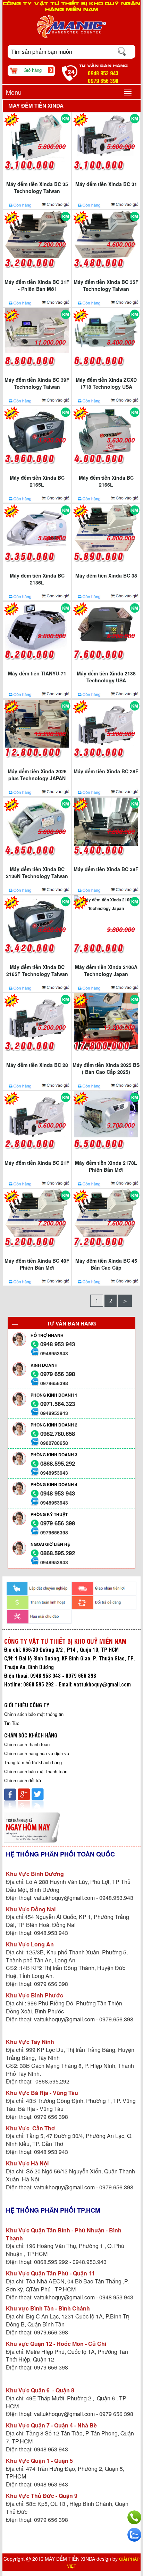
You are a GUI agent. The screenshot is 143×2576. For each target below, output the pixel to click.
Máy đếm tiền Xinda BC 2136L (37, 579)
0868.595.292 (58, 1463)
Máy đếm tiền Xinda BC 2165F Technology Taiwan (37, 970)
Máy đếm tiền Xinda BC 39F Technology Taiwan (37, 383)
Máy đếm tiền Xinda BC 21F (37, 1163)
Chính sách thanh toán (27, 1744)
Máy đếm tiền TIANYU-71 (37, 673)
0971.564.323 (58, 1404)
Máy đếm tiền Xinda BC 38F (106, 869)
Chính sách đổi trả (23, 1780)
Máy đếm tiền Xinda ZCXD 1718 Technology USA (106, 383)
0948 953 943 (58, 1344)
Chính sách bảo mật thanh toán (36, 1771)
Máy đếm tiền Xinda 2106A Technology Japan (106, 970)
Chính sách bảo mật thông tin (34, 1714)
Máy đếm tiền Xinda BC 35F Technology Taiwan (106, 285)
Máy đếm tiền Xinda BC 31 (106, 184)
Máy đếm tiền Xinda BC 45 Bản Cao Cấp (106, 1264)
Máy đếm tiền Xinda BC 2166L (106, 481)
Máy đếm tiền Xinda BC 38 (106, 575)
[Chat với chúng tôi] (134, 2535)
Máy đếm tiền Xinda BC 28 (37, 1065)
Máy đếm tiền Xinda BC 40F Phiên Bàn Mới (37, 1264)
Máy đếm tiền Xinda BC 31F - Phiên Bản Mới (37, 285)
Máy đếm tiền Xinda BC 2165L (37, 481)
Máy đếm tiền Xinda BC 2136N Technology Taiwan (37, 873)
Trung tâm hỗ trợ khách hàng (33, 1762)
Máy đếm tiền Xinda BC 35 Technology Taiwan (37, 187)
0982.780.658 (58, 1434)
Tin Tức (12, 1723)
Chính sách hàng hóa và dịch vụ (37, 1753)
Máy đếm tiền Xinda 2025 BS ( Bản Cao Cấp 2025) (106, 1068)
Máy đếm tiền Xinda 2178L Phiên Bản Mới (106, 1166)
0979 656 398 (58, 1374)
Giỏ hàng (38, 70)
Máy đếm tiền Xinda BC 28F (106, 771)
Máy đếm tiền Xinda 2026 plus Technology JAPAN (37, 775)
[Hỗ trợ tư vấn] (134, 2517)
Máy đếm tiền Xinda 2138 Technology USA (106, 677)
